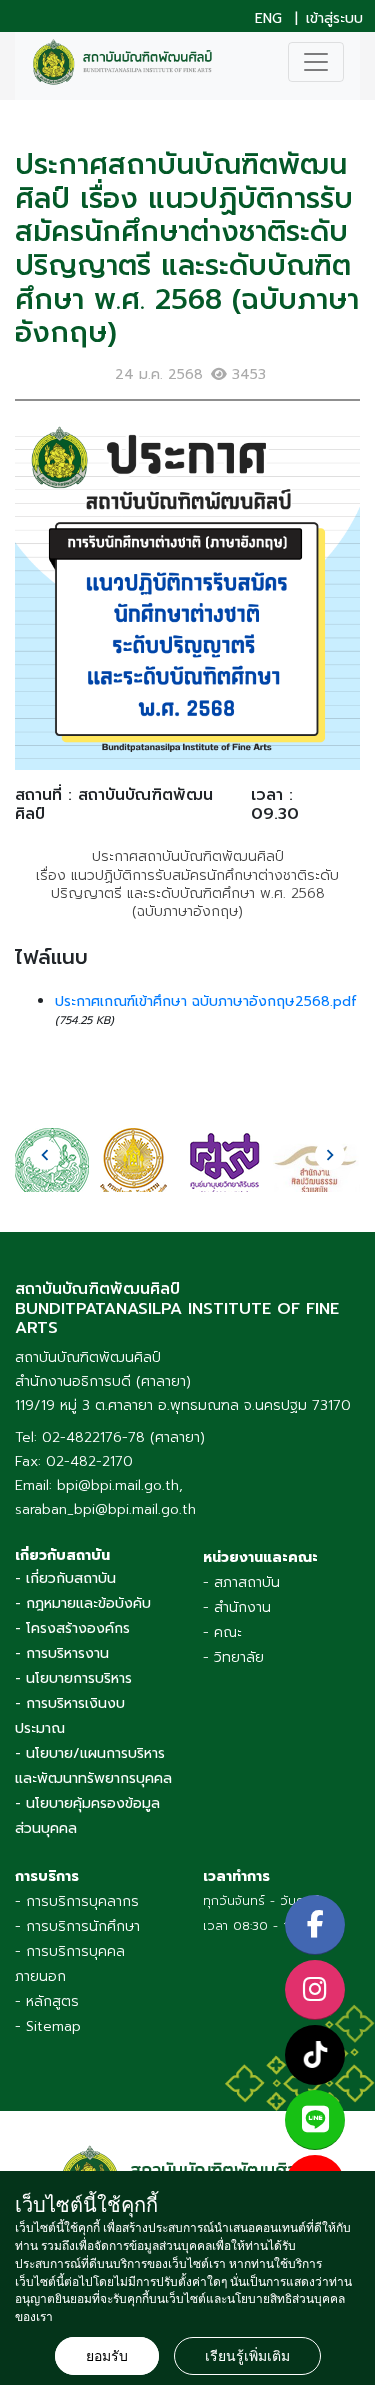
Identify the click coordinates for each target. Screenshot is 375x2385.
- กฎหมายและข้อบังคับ (83, 1603)
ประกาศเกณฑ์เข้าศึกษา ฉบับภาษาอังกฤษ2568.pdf (206, 1001)
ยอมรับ (107, 2356)
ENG (268, 19)
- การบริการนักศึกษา (77, 1926)
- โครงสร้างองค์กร (72, 1628)
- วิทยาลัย (233, 1657)
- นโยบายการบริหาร (73, 1678)
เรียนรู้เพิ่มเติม (247, 2356)
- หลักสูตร (47, 2001)
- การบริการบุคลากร (77, 1901)
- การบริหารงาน (62, 1653)
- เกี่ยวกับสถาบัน (65, 1578)
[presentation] (45, 1155)
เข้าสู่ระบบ (334, 19)
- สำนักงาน (237, 1607)
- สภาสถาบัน (241, 1582)
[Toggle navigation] (316, 62)
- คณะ (222, 1632)
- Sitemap (48, 2026)
